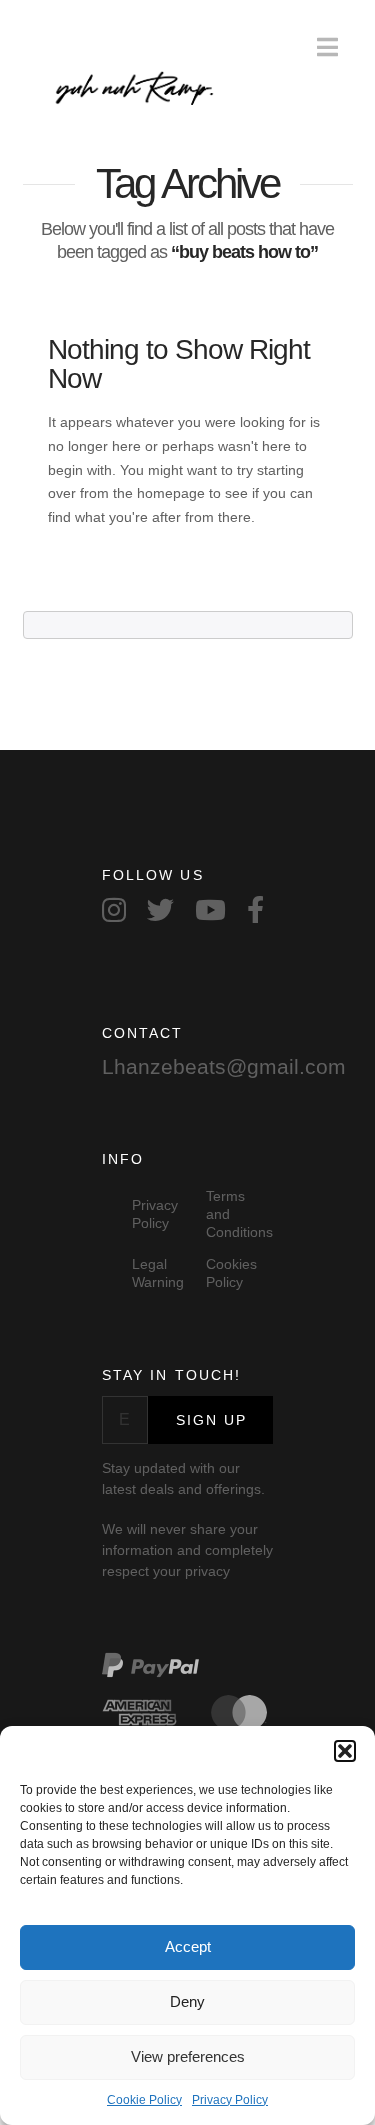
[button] (345, 1751)
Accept (188, 1946)
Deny (187, 2001)
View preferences (188, 2056)
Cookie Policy (144, 2100)
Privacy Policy (230, 2100)
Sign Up (212, 1420)
